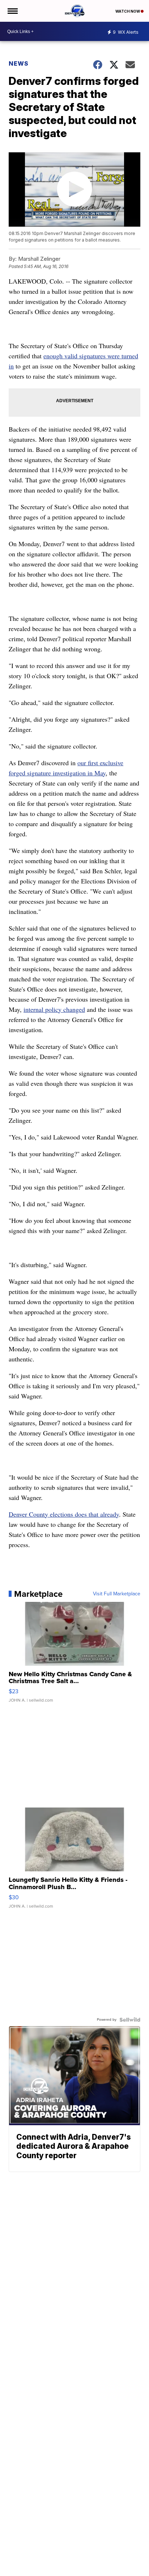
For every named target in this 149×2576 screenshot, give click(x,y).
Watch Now (128, 11)
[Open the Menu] (12, 11)
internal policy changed (54, 1009)
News (19, 63)
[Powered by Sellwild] (130, 2020)
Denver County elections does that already (64, 1514)
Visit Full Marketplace (117, 1594)
